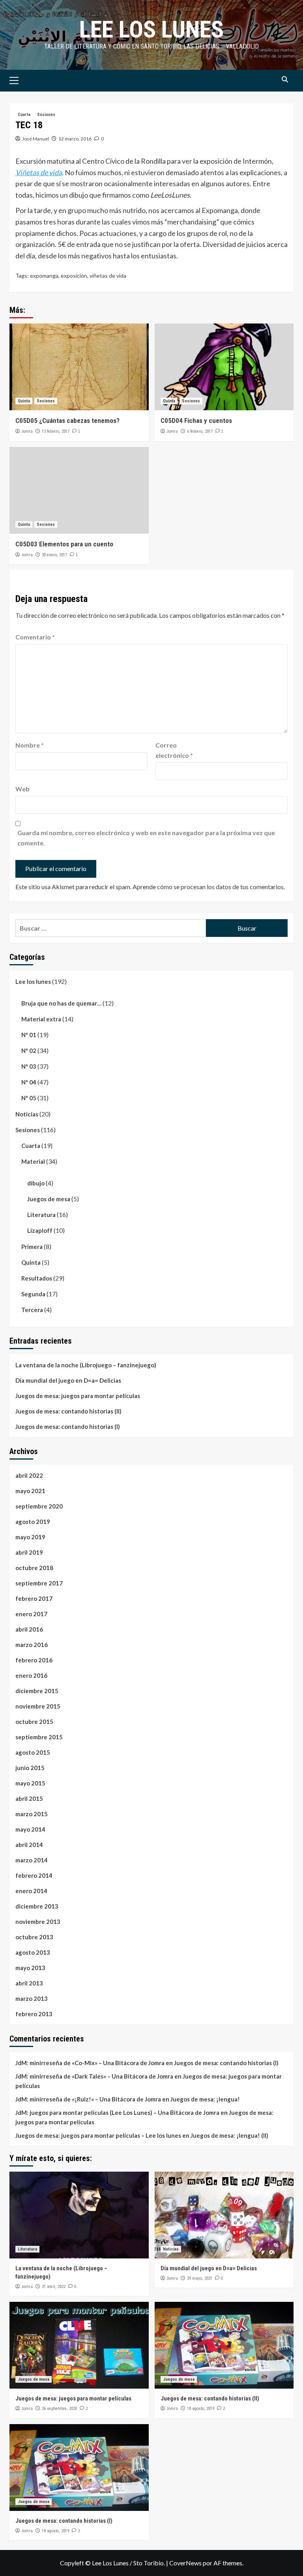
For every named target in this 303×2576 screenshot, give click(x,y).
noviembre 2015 (38, 1706)
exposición (74, 276)
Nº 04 (29, 1082)
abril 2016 (29, 1629)
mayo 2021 (30, 1491)
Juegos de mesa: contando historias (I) (68, 1426)
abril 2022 (29, 1475)
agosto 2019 (33, 1522)
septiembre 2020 (39, 1506)
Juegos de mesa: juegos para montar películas (78, 1396)
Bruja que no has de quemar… (61, 1003)
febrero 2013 (34, 2014)
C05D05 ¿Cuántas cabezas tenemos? (67, 421)
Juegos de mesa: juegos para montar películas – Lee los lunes (98, 2135)
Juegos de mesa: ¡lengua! (205, 2099)
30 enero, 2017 (54, 555)
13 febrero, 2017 (56, 431)
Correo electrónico (174, 750)
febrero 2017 (34, 1598)
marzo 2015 (32, 1814)
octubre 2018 (34, 1568)
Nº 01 (29, 1035)
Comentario (35, 637)
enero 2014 (31, 1891)
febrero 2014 (34, 1875)
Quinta (24, 401)
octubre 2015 (34, 1722)
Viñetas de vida (39, 172)
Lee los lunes (151, 29)
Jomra (27, 431)
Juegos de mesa (49, 1199)
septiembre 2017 (39, 1583)
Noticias (27, 1114)
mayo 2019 (30, 1537)
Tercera (32, 1310)
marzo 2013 (32, 1998)
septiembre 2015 (39, 1737)
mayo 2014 (30, 1829)
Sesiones (46, 115)
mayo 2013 (30, 1968)
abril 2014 (29, 1845)
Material (33, 1161)
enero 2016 (31, 1675)
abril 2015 (29, 1798)
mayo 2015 (30, 1783)
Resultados (37, 1278)
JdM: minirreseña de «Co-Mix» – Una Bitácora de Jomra (90, 2063)
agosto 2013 (33, 1952)
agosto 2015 (33, 1752)
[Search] (285, 79)
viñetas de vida (108, 276)
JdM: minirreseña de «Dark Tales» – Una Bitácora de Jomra (94, 2076)
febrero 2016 (34, 1660)
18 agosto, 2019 (201, 2409)
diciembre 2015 (37, 1691)
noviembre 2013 (38, 1922)
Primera (32, 1247)
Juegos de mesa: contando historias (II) (68, 1411)
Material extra (41, 1019)
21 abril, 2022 (54, 2287)
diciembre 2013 (37, 1906)
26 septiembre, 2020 (59, 2409)
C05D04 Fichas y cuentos (196, 421)
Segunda (33, 1294)
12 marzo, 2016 (75, 139)
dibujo (36, 1183)
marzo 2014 (32, 1860)
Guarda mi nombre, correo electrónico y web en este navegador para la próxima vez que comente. (146, 838)
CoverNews (185, 2563)
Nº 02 (29, 1051)
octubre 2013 (34, 1937)
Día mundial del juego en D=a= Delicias (68, 1380)
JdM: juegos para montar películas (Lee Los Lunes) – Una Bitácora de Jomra (117, 2112)
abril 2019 (29, 1552)
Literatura (41, 1215)
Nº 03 (29, 1066)
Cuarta (24, 115)
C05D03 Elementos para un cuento (64, 544)
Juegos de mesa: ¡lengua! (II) (229, 2135)
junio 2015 (30, 1768)
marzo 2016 (32, 1645)
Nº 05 (29, 1098)
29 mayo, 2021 (200, 2278)
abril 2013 (29, 1983)
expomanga (44, 276)
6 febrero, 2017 (200, 431)
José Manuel (36, 139)
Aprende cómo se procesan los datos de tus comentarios (208, 887)
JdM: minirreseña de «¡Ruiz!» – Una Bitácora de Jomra (88, 2099)
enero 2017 (31, 1614)
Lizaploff (40, 1230)
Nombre (30, 745)
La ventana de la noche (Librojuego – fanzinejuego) (86, 1365)
